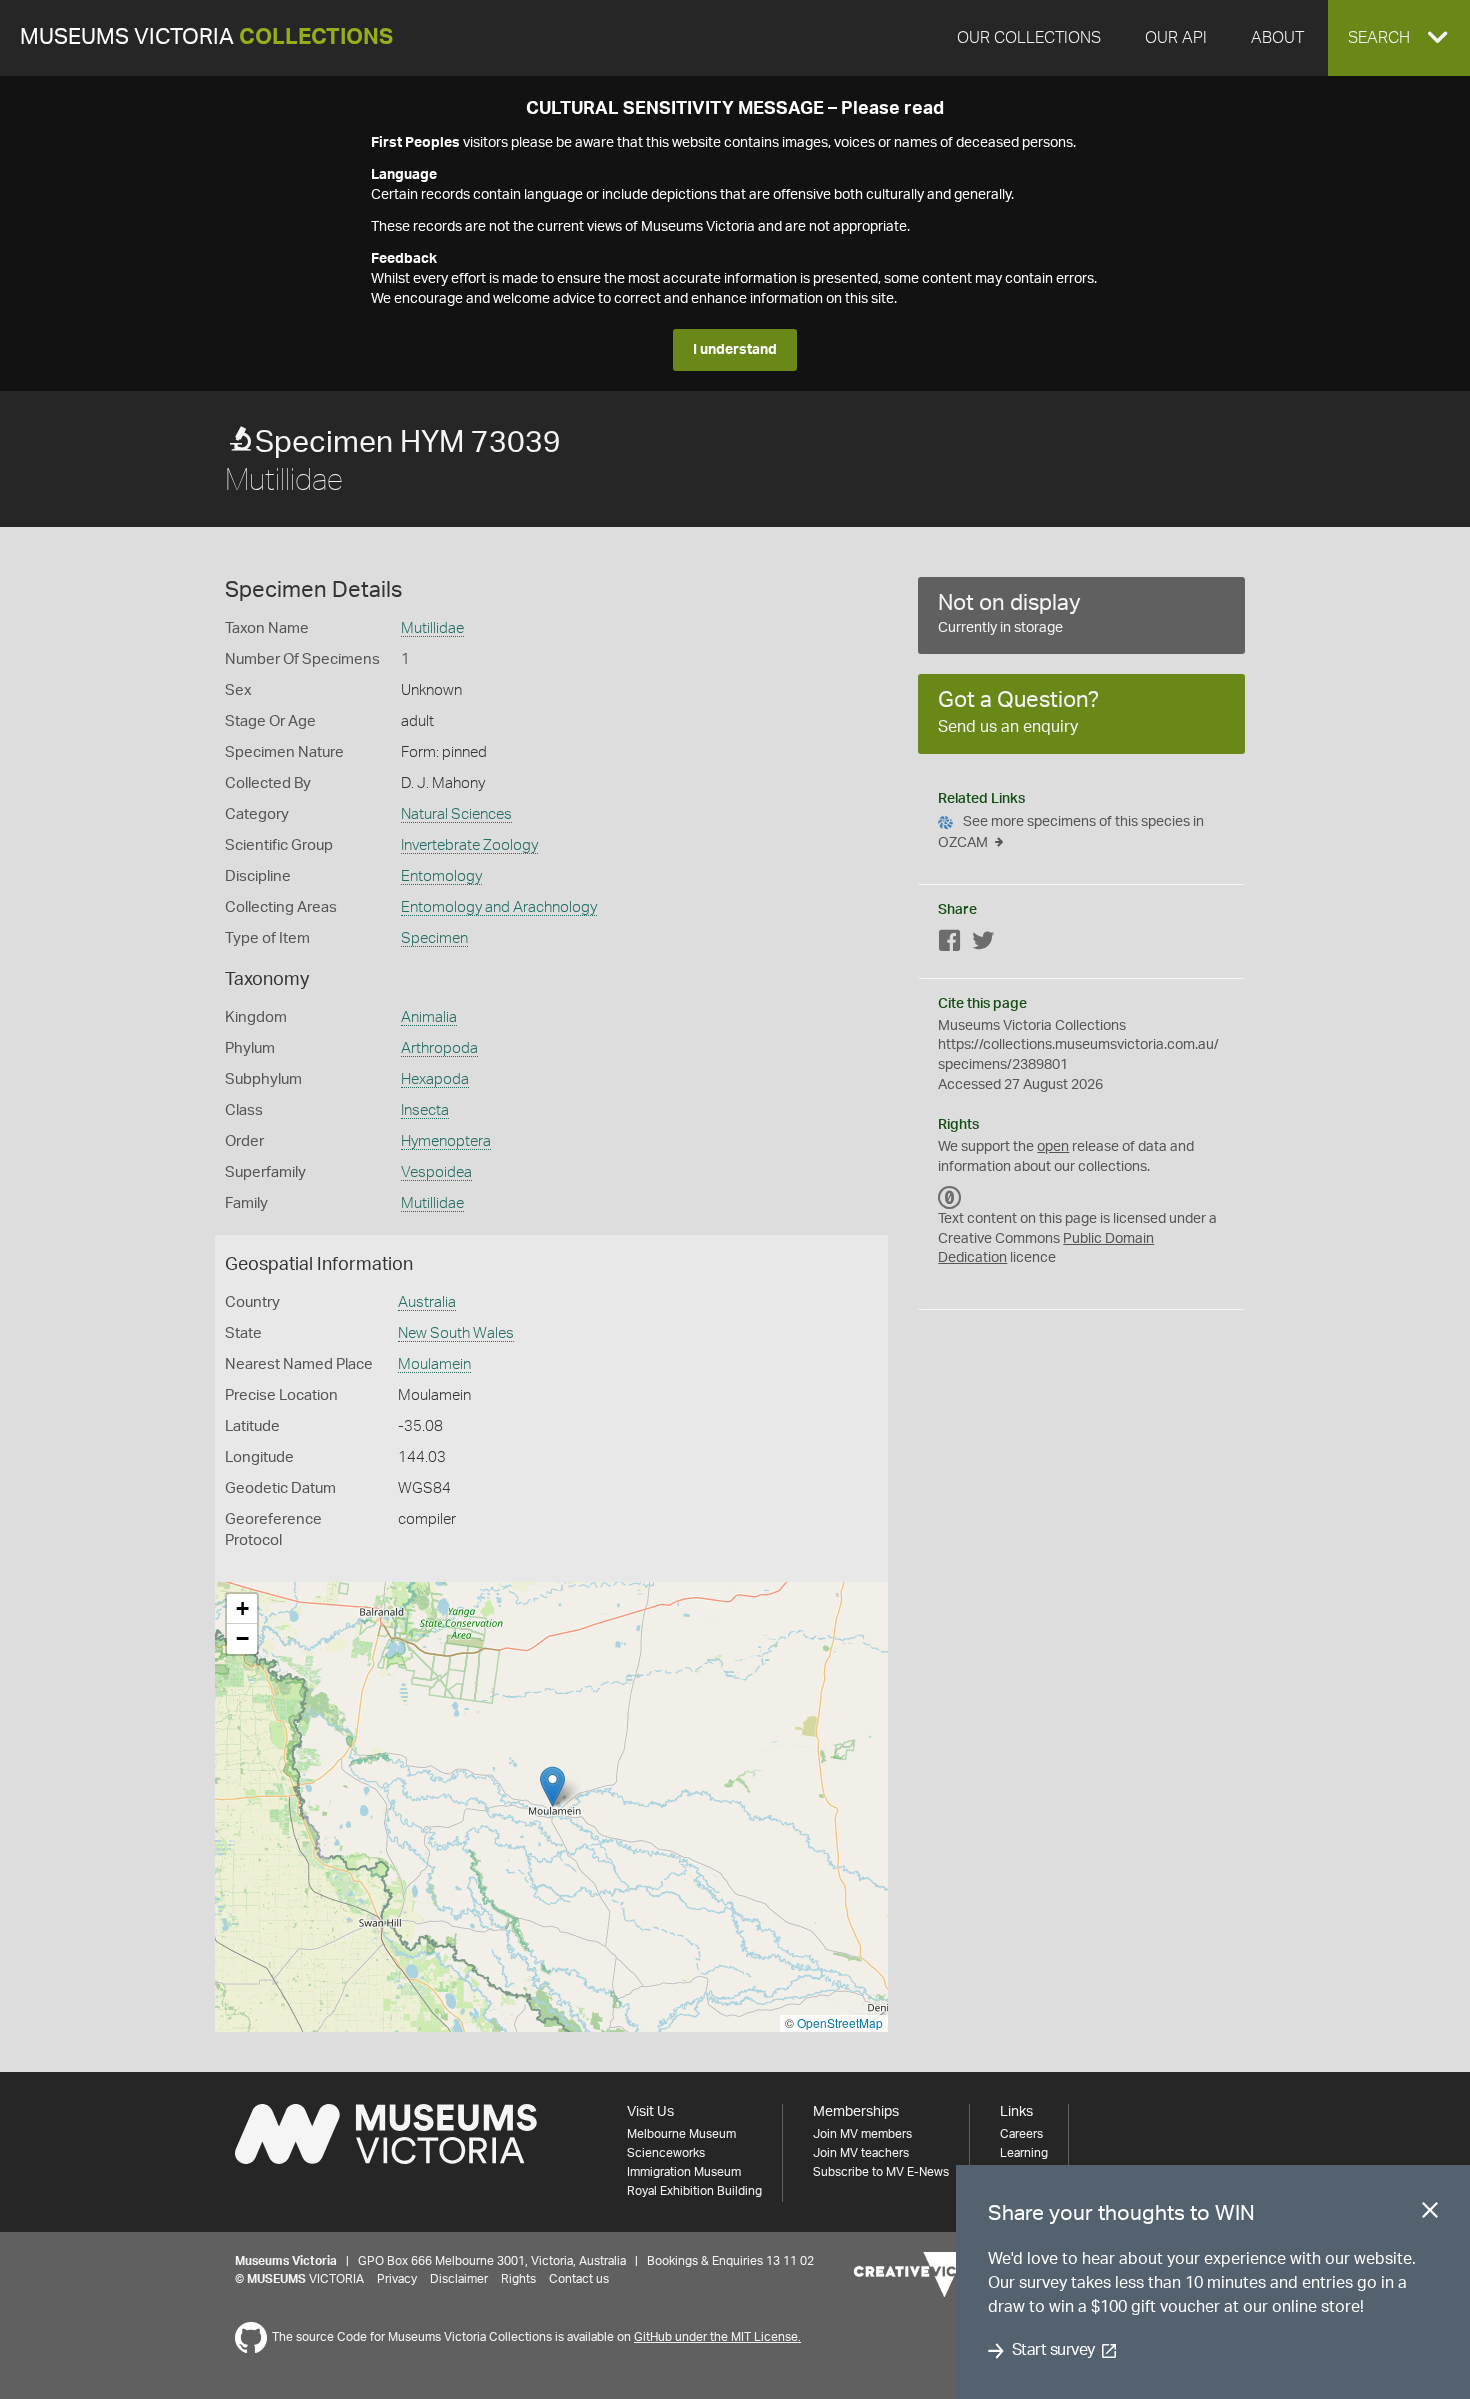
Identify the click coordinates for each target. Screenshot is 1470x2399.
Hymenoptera (446, 1141)
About (1277, 38)
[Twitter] (983, 944)
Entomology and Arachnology (499, 907)
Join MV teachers (861, 2153)
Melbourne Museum (681, 2134)
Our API (1176, 38)
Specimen (434, 938)
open (1053, 1147)
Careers (1021, 2134)
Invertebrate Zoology (469, 845)
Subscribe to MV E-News (881, 2172)
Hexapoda (435, 1079)
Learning (1024, 2153)
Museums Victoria (206, 37)
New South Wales (456, 1333)
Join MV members (862, 2134)
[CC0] (950, 1197)
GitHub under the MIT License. (717, 2337)
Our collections (1029, 38)
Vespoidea (436, 1172)
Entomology (441, 876)
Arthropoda (439, 1048)
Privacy (397, 2279)
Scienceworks (666, 2153)
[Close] (1430, 2214)
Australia (427, 1302)
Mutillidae (432, 628)
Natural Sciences (456, 814)
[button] (1399, 38)
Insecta (425, 1110)
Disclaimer (459, 2279)
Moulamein (434, 1364)
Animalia (429, 1017)
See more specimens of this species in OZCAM (1071, 832)
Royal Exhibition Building (694, 2191)
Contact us (579, 2279)
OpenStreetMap (840, 2022)
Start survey (1053, 2351)
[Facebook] (950, 944)
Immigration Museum (684, 2172)
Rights (518, 2279)
